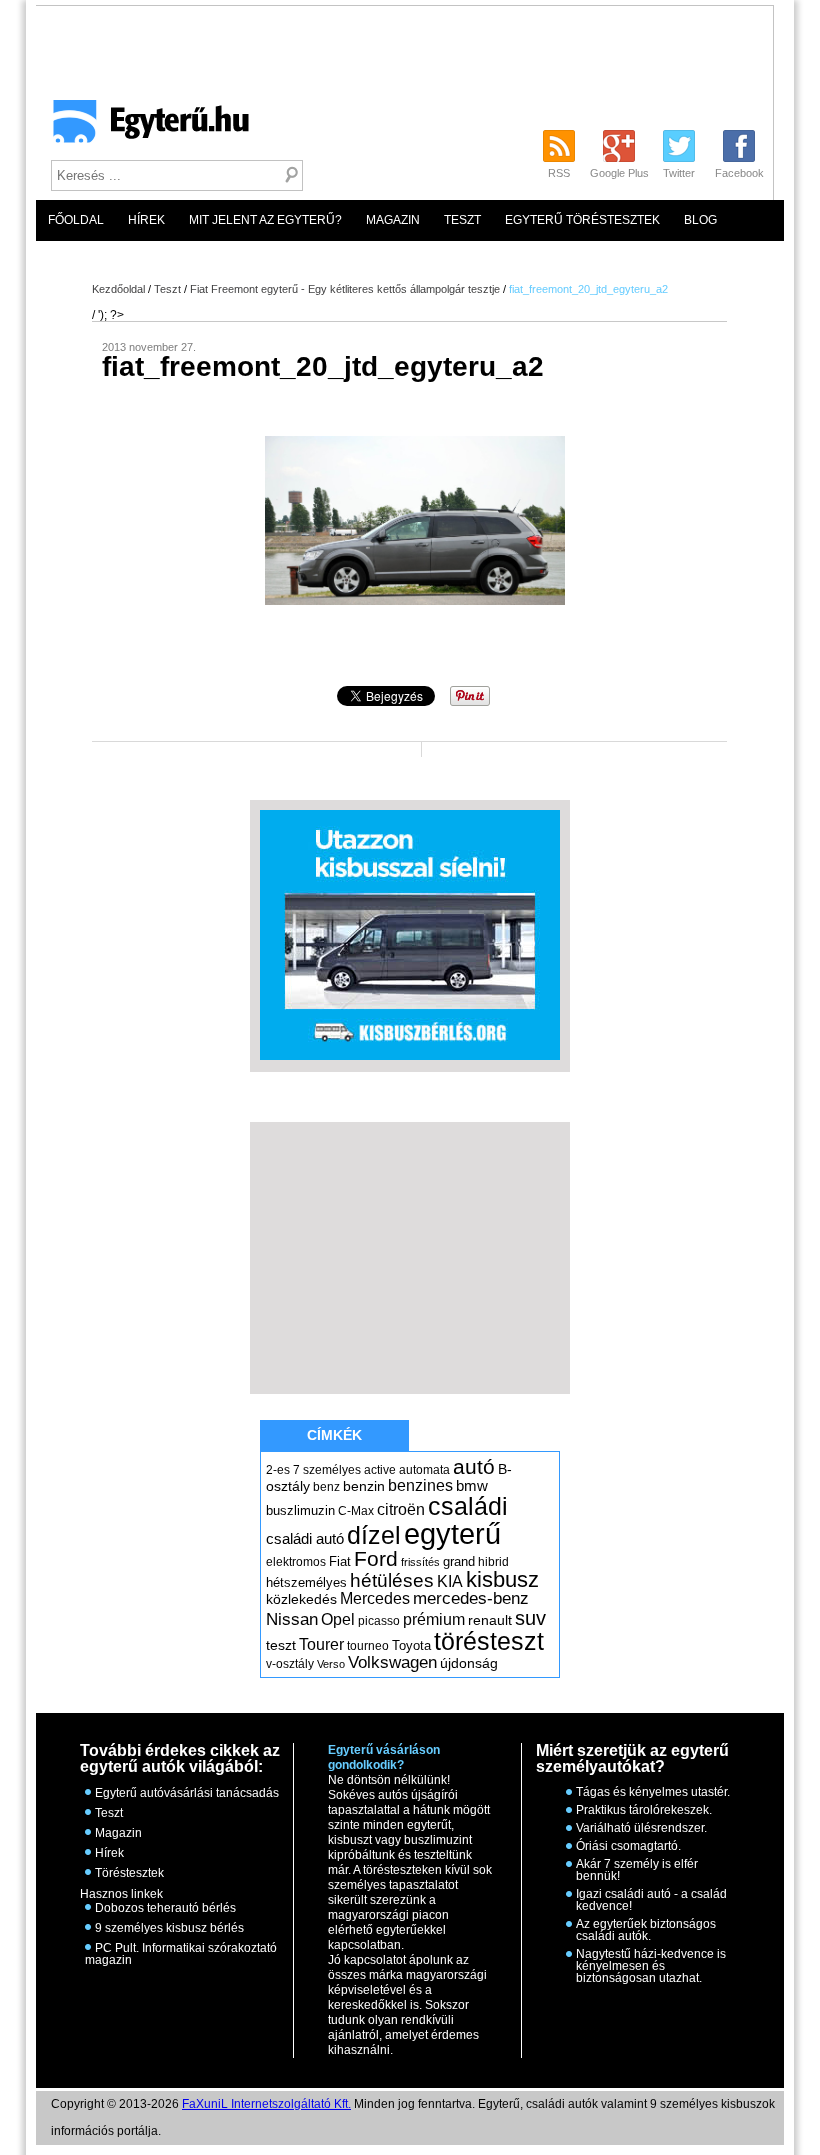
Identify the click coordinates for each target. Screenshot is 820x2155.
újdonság (469, 1663)
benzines (420, 1485)
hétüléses (392, 1580)
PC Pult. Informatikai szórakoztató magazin (181, 1954)
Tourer (321, 1644)
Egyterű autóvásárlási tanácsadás (187, 1793)
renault (490, 1620)
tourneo (368, 1646)
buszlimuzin (300, 1510)
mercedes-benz (471, 1598)
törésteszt (489, 1641)
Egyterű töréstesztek (582, 220)
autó (474, 1466)
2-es (278, 1470)
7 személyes (327, 1470)
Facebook (739, 173)
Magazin (393, 220)
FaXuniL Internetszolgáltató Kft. (266, 2104)
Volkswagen (392, 1662)
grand (459, 1561)
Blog (700, 220)
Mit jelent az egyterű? (265, 220)
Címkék (334, 1435)
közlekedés (301, 1599)
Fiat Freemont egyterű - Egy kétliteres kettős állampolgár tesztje (345, 289)
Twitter (679, 173)
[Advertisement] (422, 146)
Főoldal (76, 220)
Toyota (411, 1645)
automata (424, 1470)
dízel (374, 1535)
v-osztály (290, 1664)
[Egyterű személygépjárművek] (142, 128)
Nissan (292, 1619)
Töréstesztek (129, 1873)
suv (530, 1618)
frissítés (420, 1562)
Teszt (462, 220)
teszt (281, 1645)
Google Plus (619, 173)
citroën (401, 1509)
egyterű (452, 1533)
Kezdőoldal (118, 289)
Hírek (146, 220)
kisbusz (502, 1579)
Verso (331, 1664)
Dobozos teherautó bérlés (165, 1908)
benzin (364, 1486)
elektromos (296, 1562)
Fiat (340, 1561)
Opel (338, 1619)
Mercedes (375, 1598)
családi (468, 1506)
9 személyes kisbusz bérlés (169, 1928)
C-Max (356, 1511)
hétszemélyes (306, 1582)
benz (326, 1487)
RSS (559, 173)
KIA (450, 1581)
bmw (472, 1486)
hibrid (493, 1562)
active (380, 1470)
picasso (379, 1621)
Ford (376, 1558)
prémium (434, 1619)
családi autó (305, 1539)
